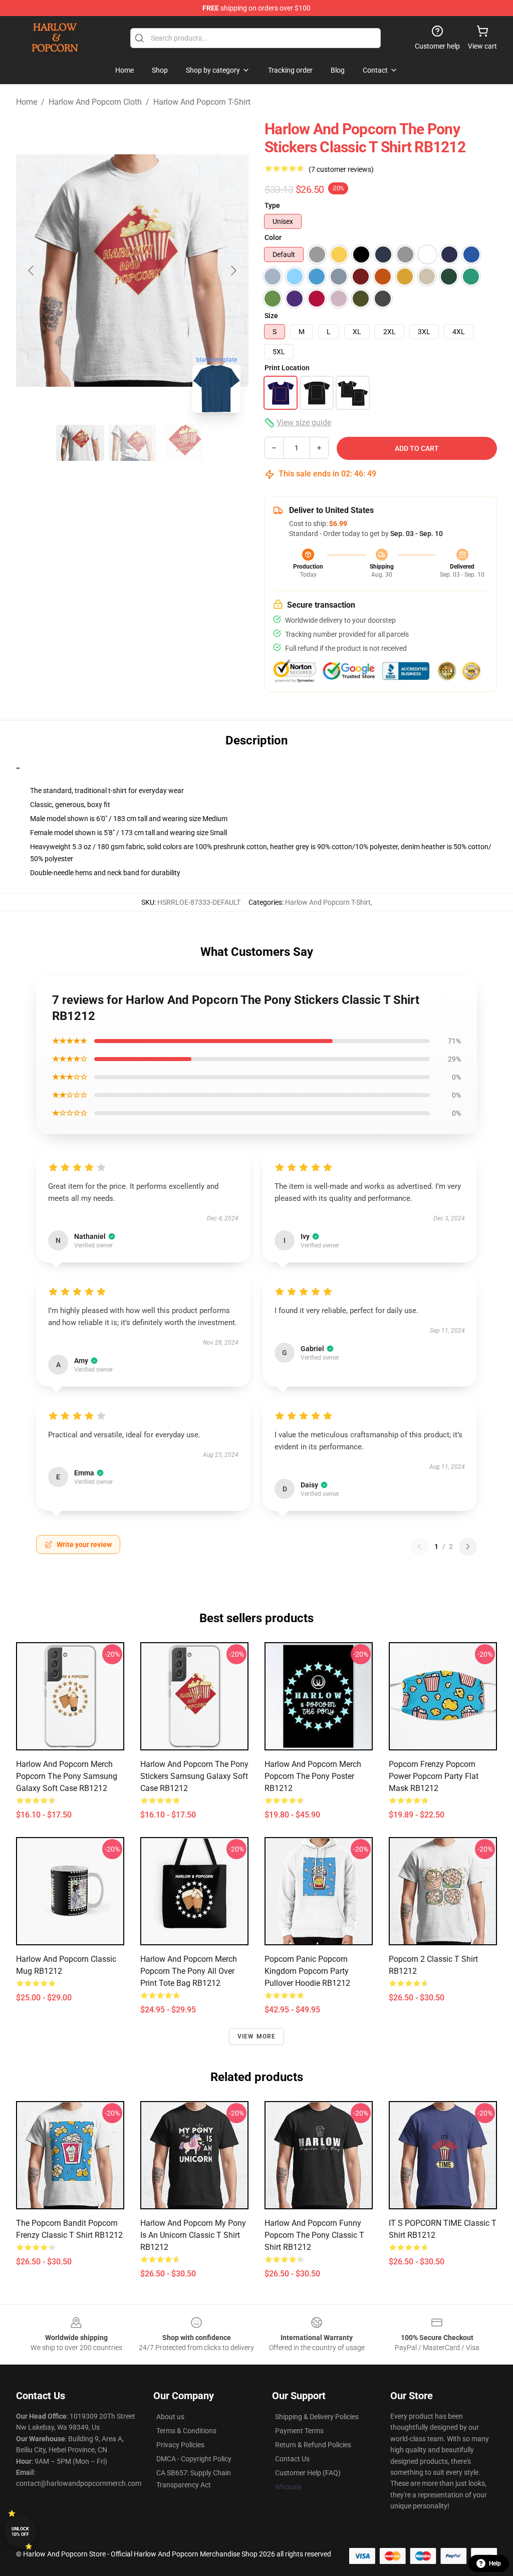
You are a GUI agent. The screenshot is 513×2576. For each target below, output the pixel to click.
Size (271, 316)
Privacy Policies (180, 2445)
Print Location (287, 368)
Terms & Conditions (186, 2431)
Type (272, 205)
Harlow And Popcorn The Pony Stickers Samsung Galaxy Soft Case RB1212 (194, 1776)
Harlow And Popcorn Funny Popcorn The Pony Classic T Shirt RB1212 (314, 2235)
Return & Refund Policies (313, 2445)
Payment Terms (299, 2431)
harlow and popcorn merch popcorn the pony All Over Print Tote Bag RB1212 (189, 1971)
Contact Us (292, 2459)
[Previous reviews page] (419, 1547)
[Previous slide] (32, 271)
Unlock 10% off (20, 2532)
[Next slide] (233, 271)
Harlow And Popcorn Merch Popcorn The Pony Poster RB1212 (313, 1776)
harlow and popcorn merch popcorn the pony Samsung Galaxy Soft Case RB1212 (67, 1776)
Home (27, 102)
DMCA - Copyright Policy (194, 2459)
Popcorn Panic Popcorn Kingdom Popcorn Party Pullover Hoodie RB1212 (307, 1971)
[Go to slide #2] (132, 443)
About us (170, 2417)
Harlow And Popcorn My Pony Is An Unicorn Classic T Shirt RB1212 (193, 2235)
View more (257, 2036)
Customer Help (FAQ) (308, 2473)
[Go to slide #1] (80, 443)
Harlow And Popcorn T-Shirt (202, 102)
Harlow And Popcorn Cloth (95, 102)
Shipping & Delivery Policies (317, 2417)
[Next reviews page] (468, 1547)
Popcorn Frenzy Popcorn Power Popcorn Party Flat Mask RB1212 (434, 1776)
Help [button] (495, 2563)
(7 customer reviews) (341, 169)
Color (273, 237)
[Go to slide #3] (184, 443)
